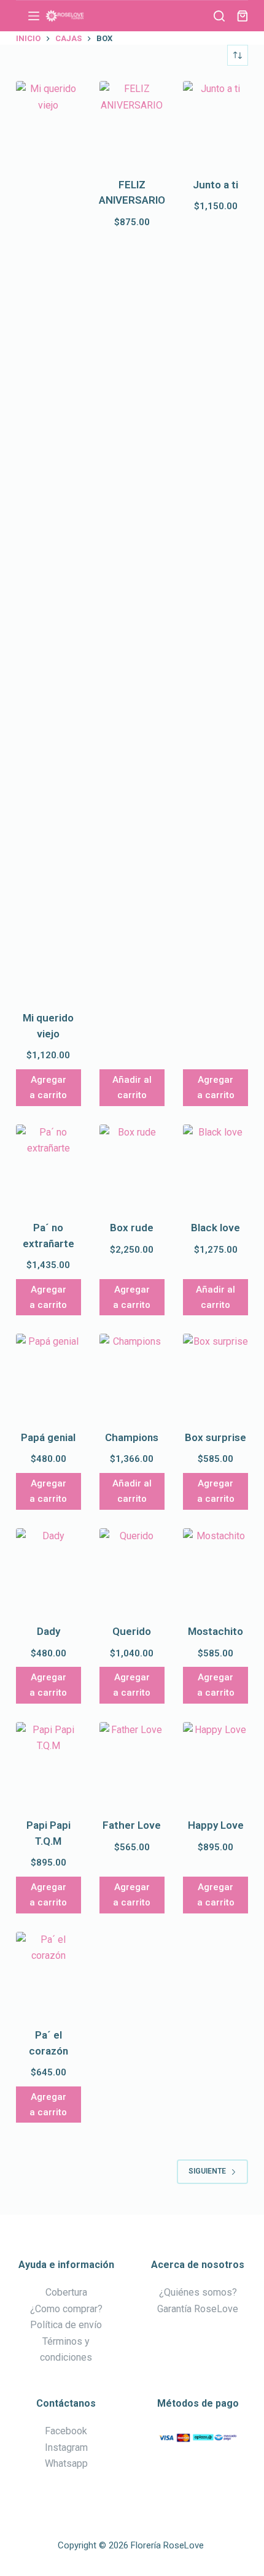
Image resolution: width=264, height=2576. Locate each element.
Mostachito (215, 1631)
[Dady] (49, 1572)
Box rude (132, 1228)
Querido (132, 1631)
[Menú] (34, 16)
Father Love (132, 1825)
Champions (132, 1437)
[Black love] (215, 1168)
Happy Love (216, 1825)
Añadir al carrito (132, 1087)
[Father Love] (132, 1766)
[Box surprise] (215, 1377)
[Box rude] (132, 1168)
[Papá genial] (49, 1377)
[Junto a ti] (215, 125)
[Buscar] (219, 16)
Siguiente (207, 2171)
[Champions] (132, 1377)
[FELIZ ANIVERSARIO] (132, 125)
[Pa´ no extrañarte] (49, 1168)
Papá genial (48, 1437)
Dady (49, 1631)
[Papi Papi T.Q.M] (49, 1766)
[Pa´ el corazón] (49, 1975)
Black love (215, 1228)
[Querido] (132, 1572)
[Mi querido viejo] (49, 541)
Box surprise (215, 1437)
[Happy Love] (215, 1766)
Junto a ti (215, 185)
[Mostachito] (215, 1572)
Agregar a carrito (48, 1087)
